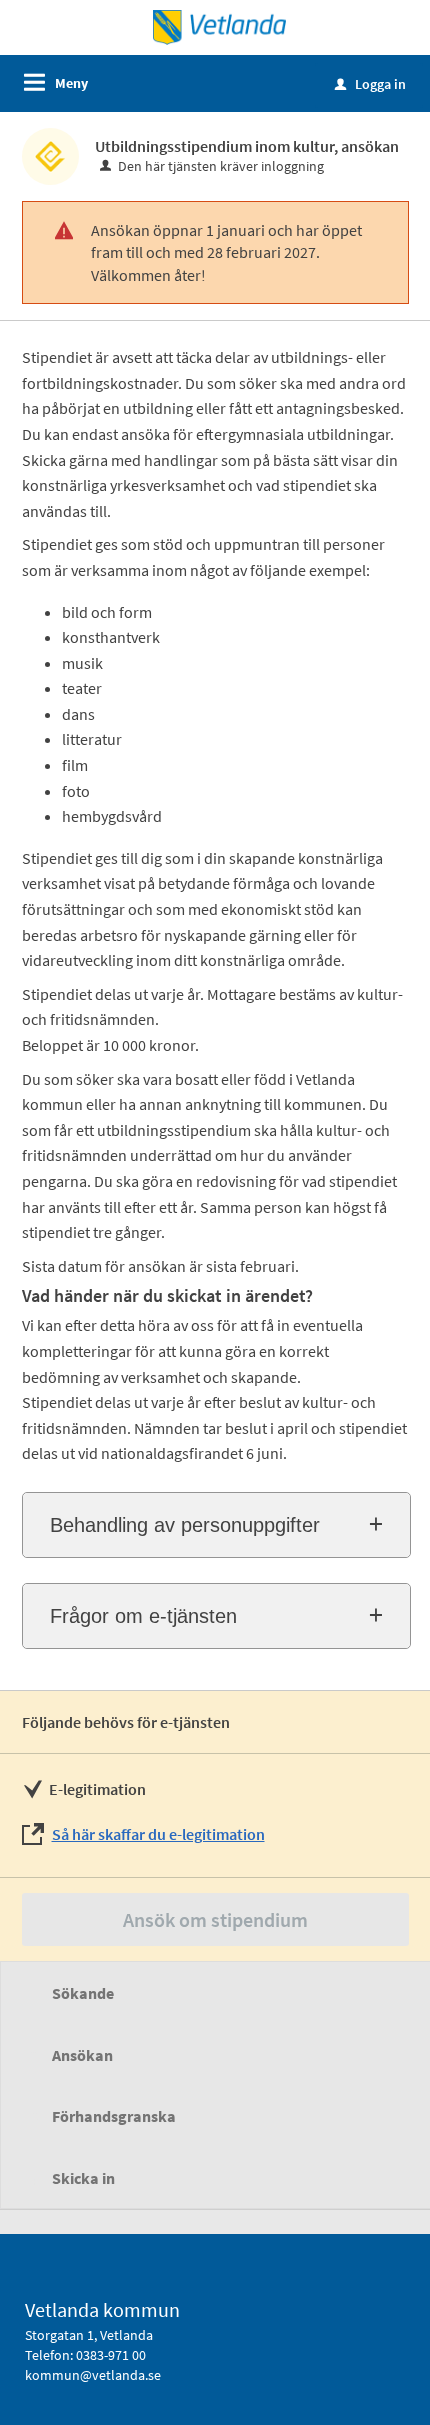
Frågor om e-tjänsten (143, 1616)
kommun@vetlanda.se (93, 2375)
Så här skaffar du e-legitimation (158, 1834)
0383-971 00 (111, 2355)
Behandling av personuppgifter (185, 1525)
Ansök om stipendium (215, 1919)
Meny (71, 83)
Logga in (370, 84)
